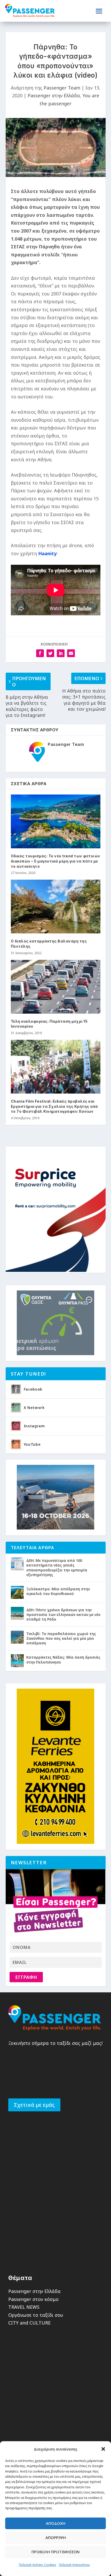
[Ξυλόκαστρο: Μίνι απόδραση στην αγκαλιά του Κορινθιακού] (17, 1592)
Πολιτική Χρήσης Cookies (38, 2565)
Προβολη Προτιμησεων (55, 2552)
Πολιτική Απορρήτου (74, 2565)
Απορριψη (56, 2537)
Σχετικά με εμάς (34, 2105)
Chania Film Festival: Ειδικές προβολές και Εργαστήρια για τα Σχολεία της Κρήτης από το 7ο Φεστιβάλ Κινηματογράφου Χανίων (54, 1106)
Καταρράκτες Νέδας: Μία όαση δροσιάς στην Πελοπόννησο (63, 1660)
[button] (103, 2449)
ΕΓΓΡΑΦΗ (26, 1977)
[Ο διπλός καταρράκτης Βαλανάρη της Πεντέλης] (56, 907)
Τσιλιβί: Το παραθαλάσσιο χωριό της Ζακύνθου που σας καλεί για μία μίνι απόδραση (61, 1638)
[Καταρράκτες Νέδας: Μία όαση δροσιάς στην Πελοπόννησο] (17, 1661)
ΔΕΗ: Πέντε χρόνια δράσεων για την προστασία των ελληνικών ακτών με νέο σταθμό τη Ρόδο (63, 1614)
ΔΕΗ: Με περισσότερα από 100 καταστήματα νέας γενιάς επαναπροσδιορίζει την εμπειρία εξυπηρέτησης (57, 1568)
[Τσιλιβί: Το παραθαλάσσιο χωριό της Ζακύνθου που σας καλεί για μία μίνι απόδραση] (17, 1637)
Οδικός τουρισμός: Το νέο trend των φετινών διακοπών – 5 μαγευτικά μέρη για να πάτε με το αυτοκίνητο (56, 861)
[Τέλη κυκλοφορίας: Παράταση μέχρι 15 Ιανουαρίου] (56, 987)
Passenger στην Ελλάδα (54, 95)
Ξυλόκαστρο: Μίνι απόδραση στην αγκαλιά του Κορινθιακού (58, 1591)
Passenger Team (62, 88)
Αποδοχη (56, 2523)
